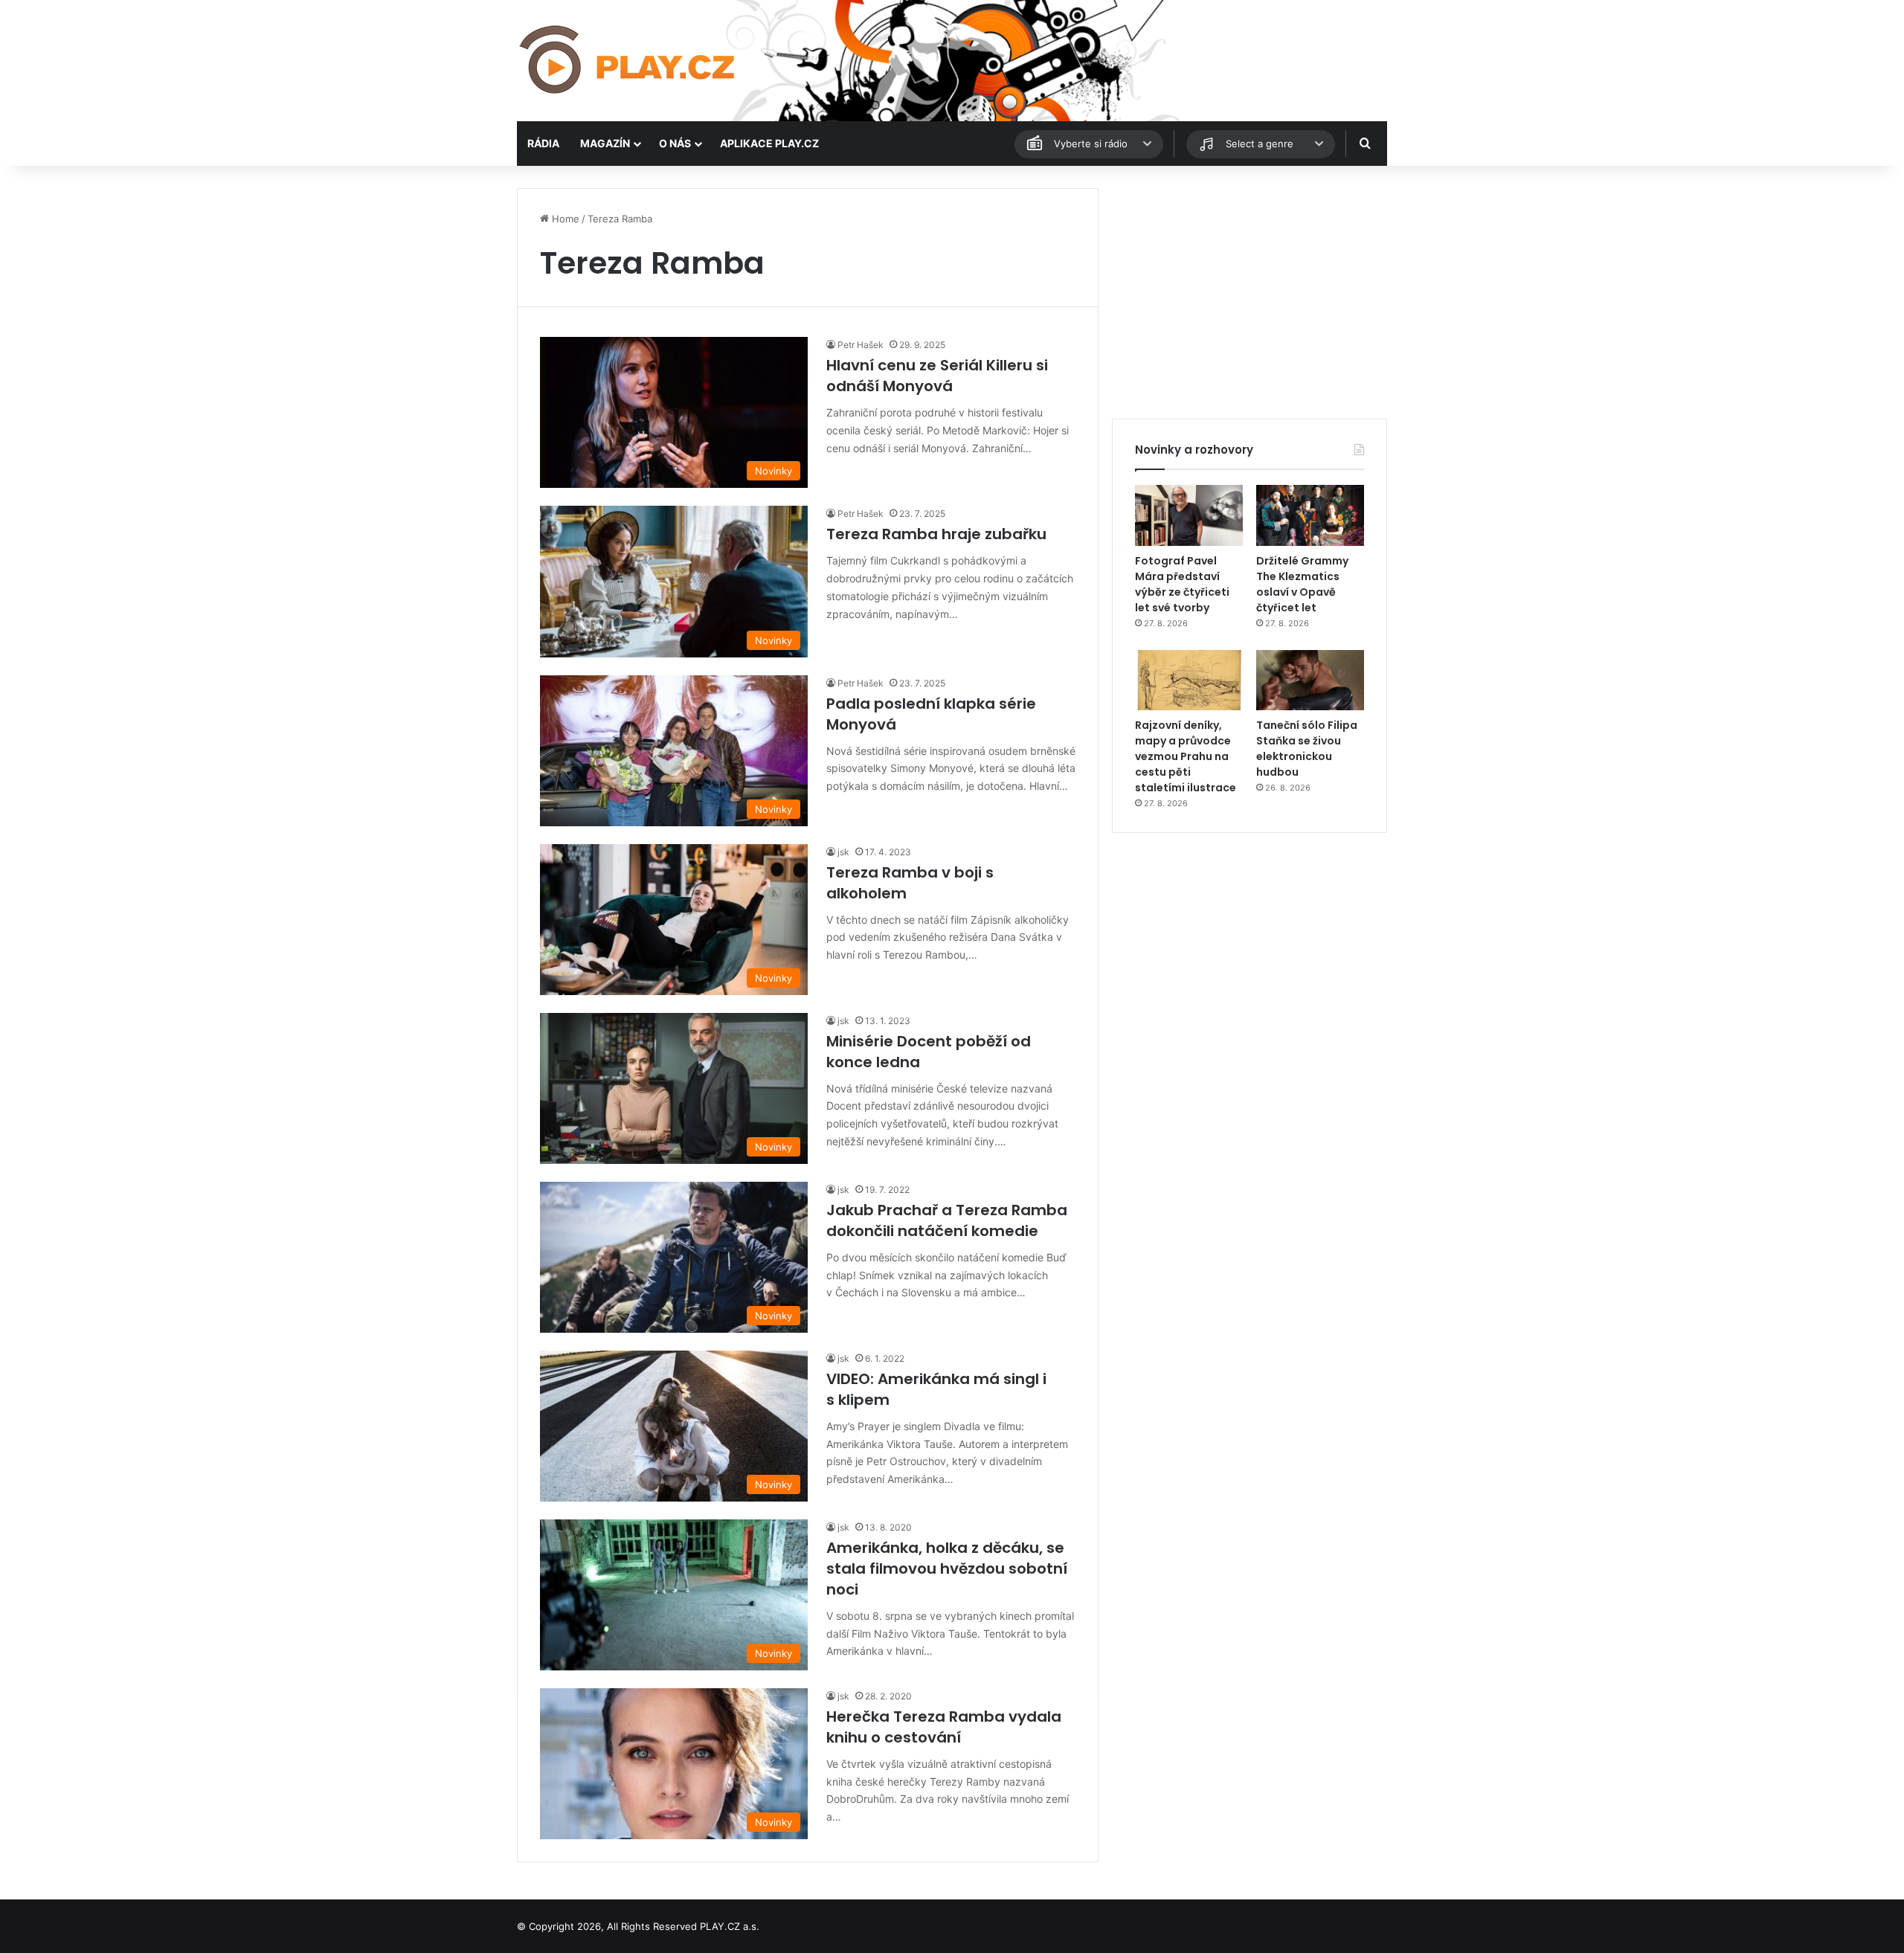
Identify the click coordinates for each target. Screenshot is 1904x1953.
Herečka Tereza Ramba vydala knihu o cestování (944, 1727)
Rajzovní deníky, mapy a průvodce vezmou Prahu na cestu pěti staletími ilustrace (1186, 756)
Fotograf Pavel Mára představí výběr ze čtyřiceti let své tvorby (1182, 584)
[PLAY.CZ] (628, 61)
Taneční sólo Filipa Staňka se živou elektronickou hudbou (1307, 749)
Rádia (543, 143)
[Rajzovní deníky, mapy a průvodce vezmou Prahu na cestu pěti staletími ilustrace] (1189, 681)
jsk (843, 852)
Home (564, 219)
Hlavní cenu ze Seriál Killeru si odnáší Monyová (937, 376)
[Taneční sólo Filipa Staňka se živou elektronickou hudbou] (1310, 681)
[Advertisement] (1249, 292)
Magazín (605, 143)
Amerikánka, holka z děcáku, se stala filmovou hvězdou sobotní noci (947, 1568)
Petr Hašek (861, 345)
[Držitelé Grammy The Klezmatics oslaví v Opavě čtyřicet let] (1310, 515)
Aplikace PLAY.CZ (769, 143)
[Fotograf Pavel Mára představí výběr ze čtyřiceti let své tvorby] (1189, 515)
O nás (675, 143)
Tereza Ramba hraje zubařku (936, 534)
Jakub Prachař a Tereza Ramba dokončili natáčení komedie (947, 1220)
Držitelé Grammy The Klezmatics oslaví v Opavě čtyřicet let (1302, 584)
